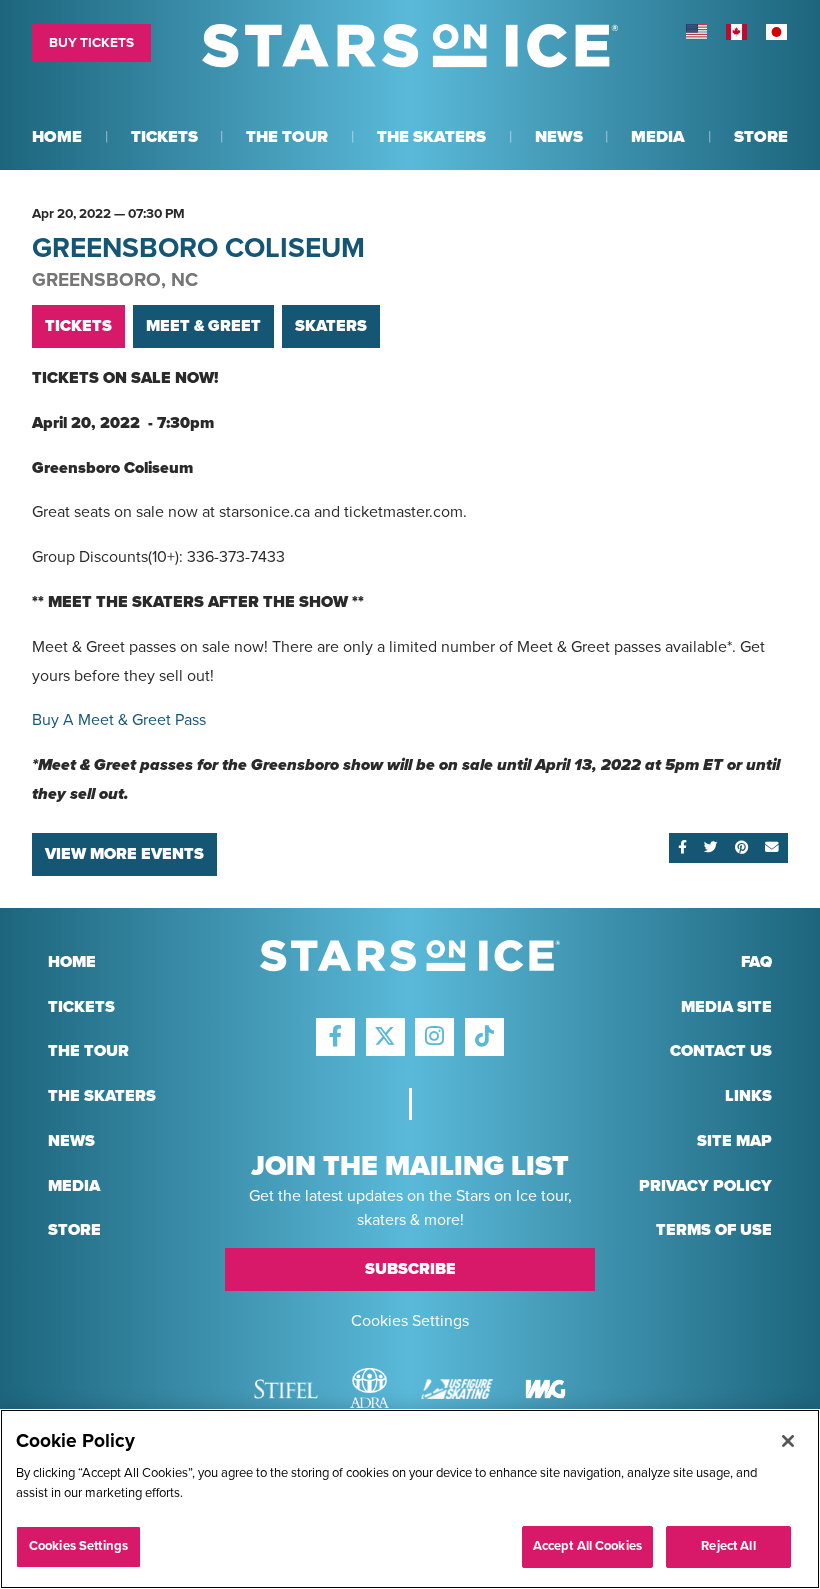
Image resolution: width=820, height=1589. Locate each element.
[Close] (788, 1441)
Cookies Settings (410, 1321)
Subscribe (410, 1269)
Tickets (78, 326)
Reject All (728, 1546)
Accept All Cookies (587, 1546)
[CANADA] (736, 32)
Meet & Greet (203, 326)
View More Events (124, 854)
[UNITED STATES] (696, 32)
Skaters (331, 326)
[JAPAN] (776, 32)
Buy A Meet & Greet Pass (119, 720)
